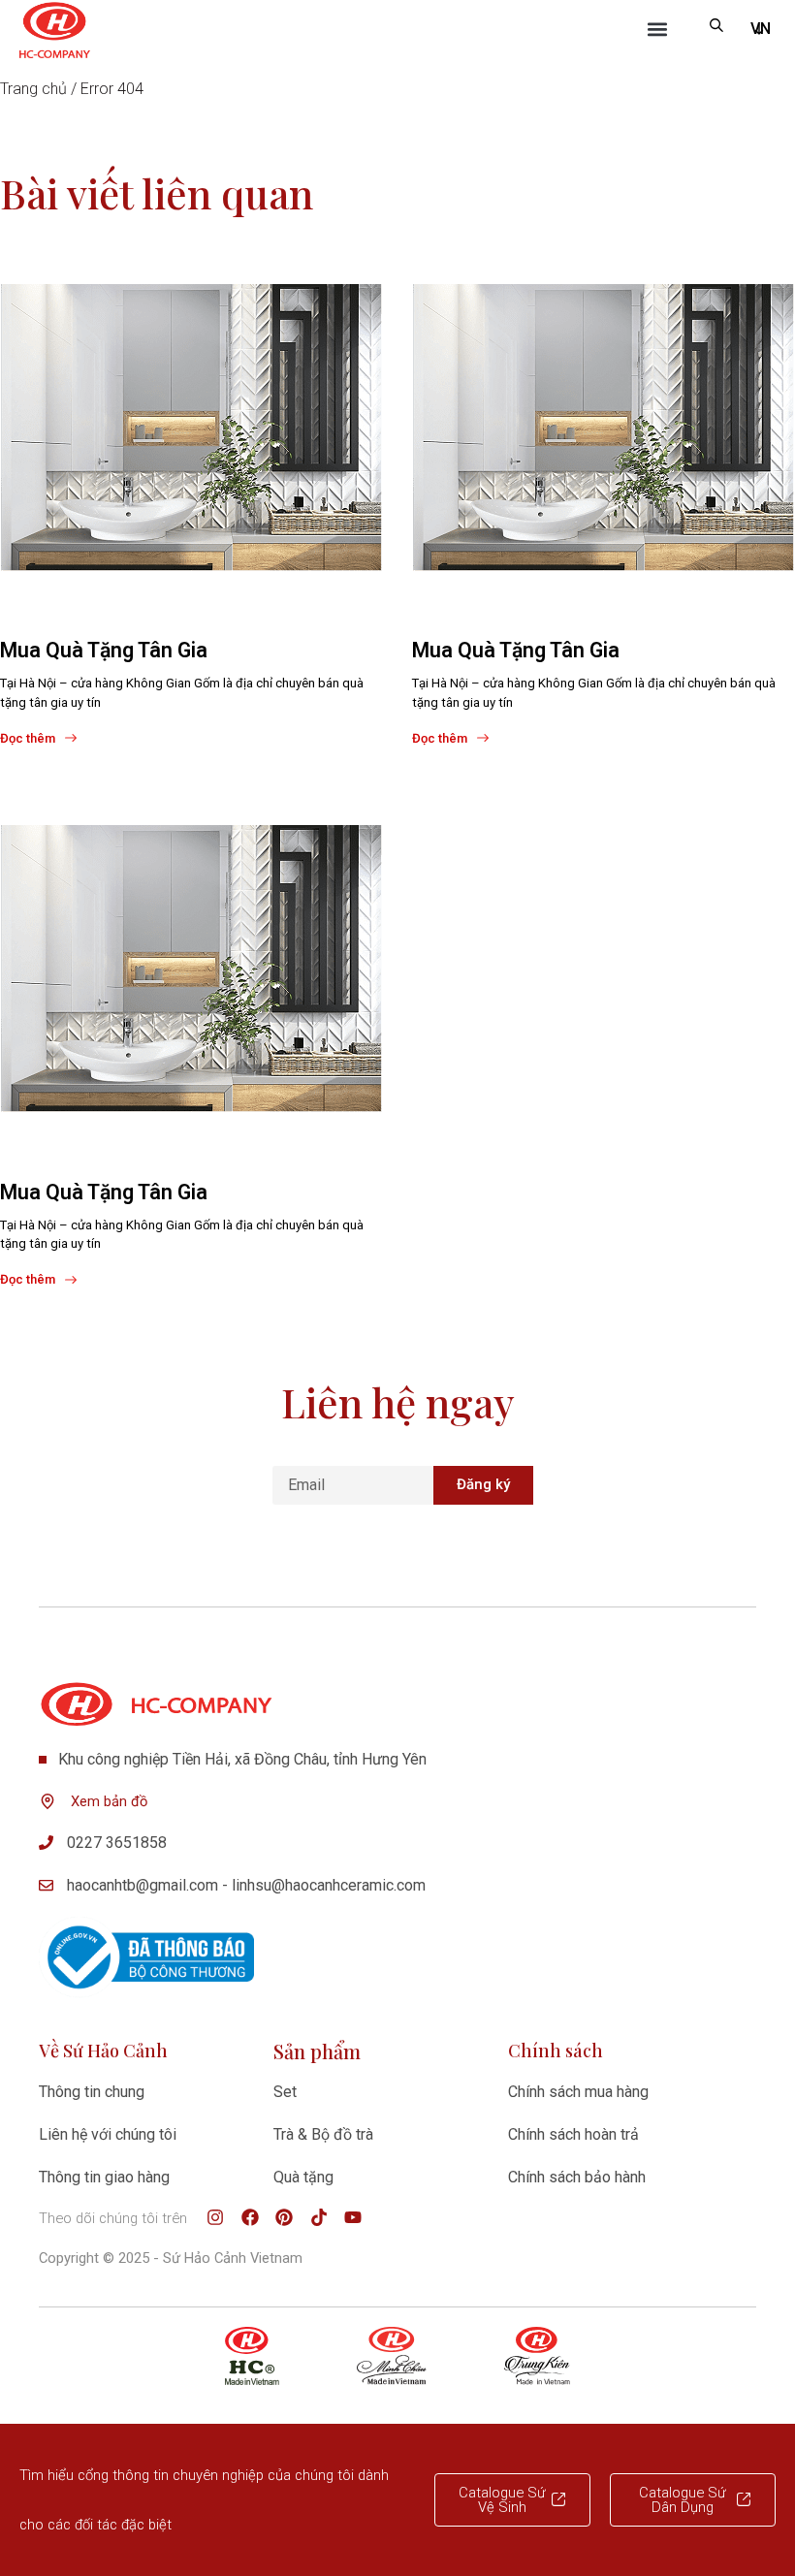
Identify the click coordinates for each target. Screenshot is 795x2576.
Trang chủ (33, 89)
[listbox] (759, 29)
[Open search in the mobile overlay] (716, 25)
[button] (658, 30)
